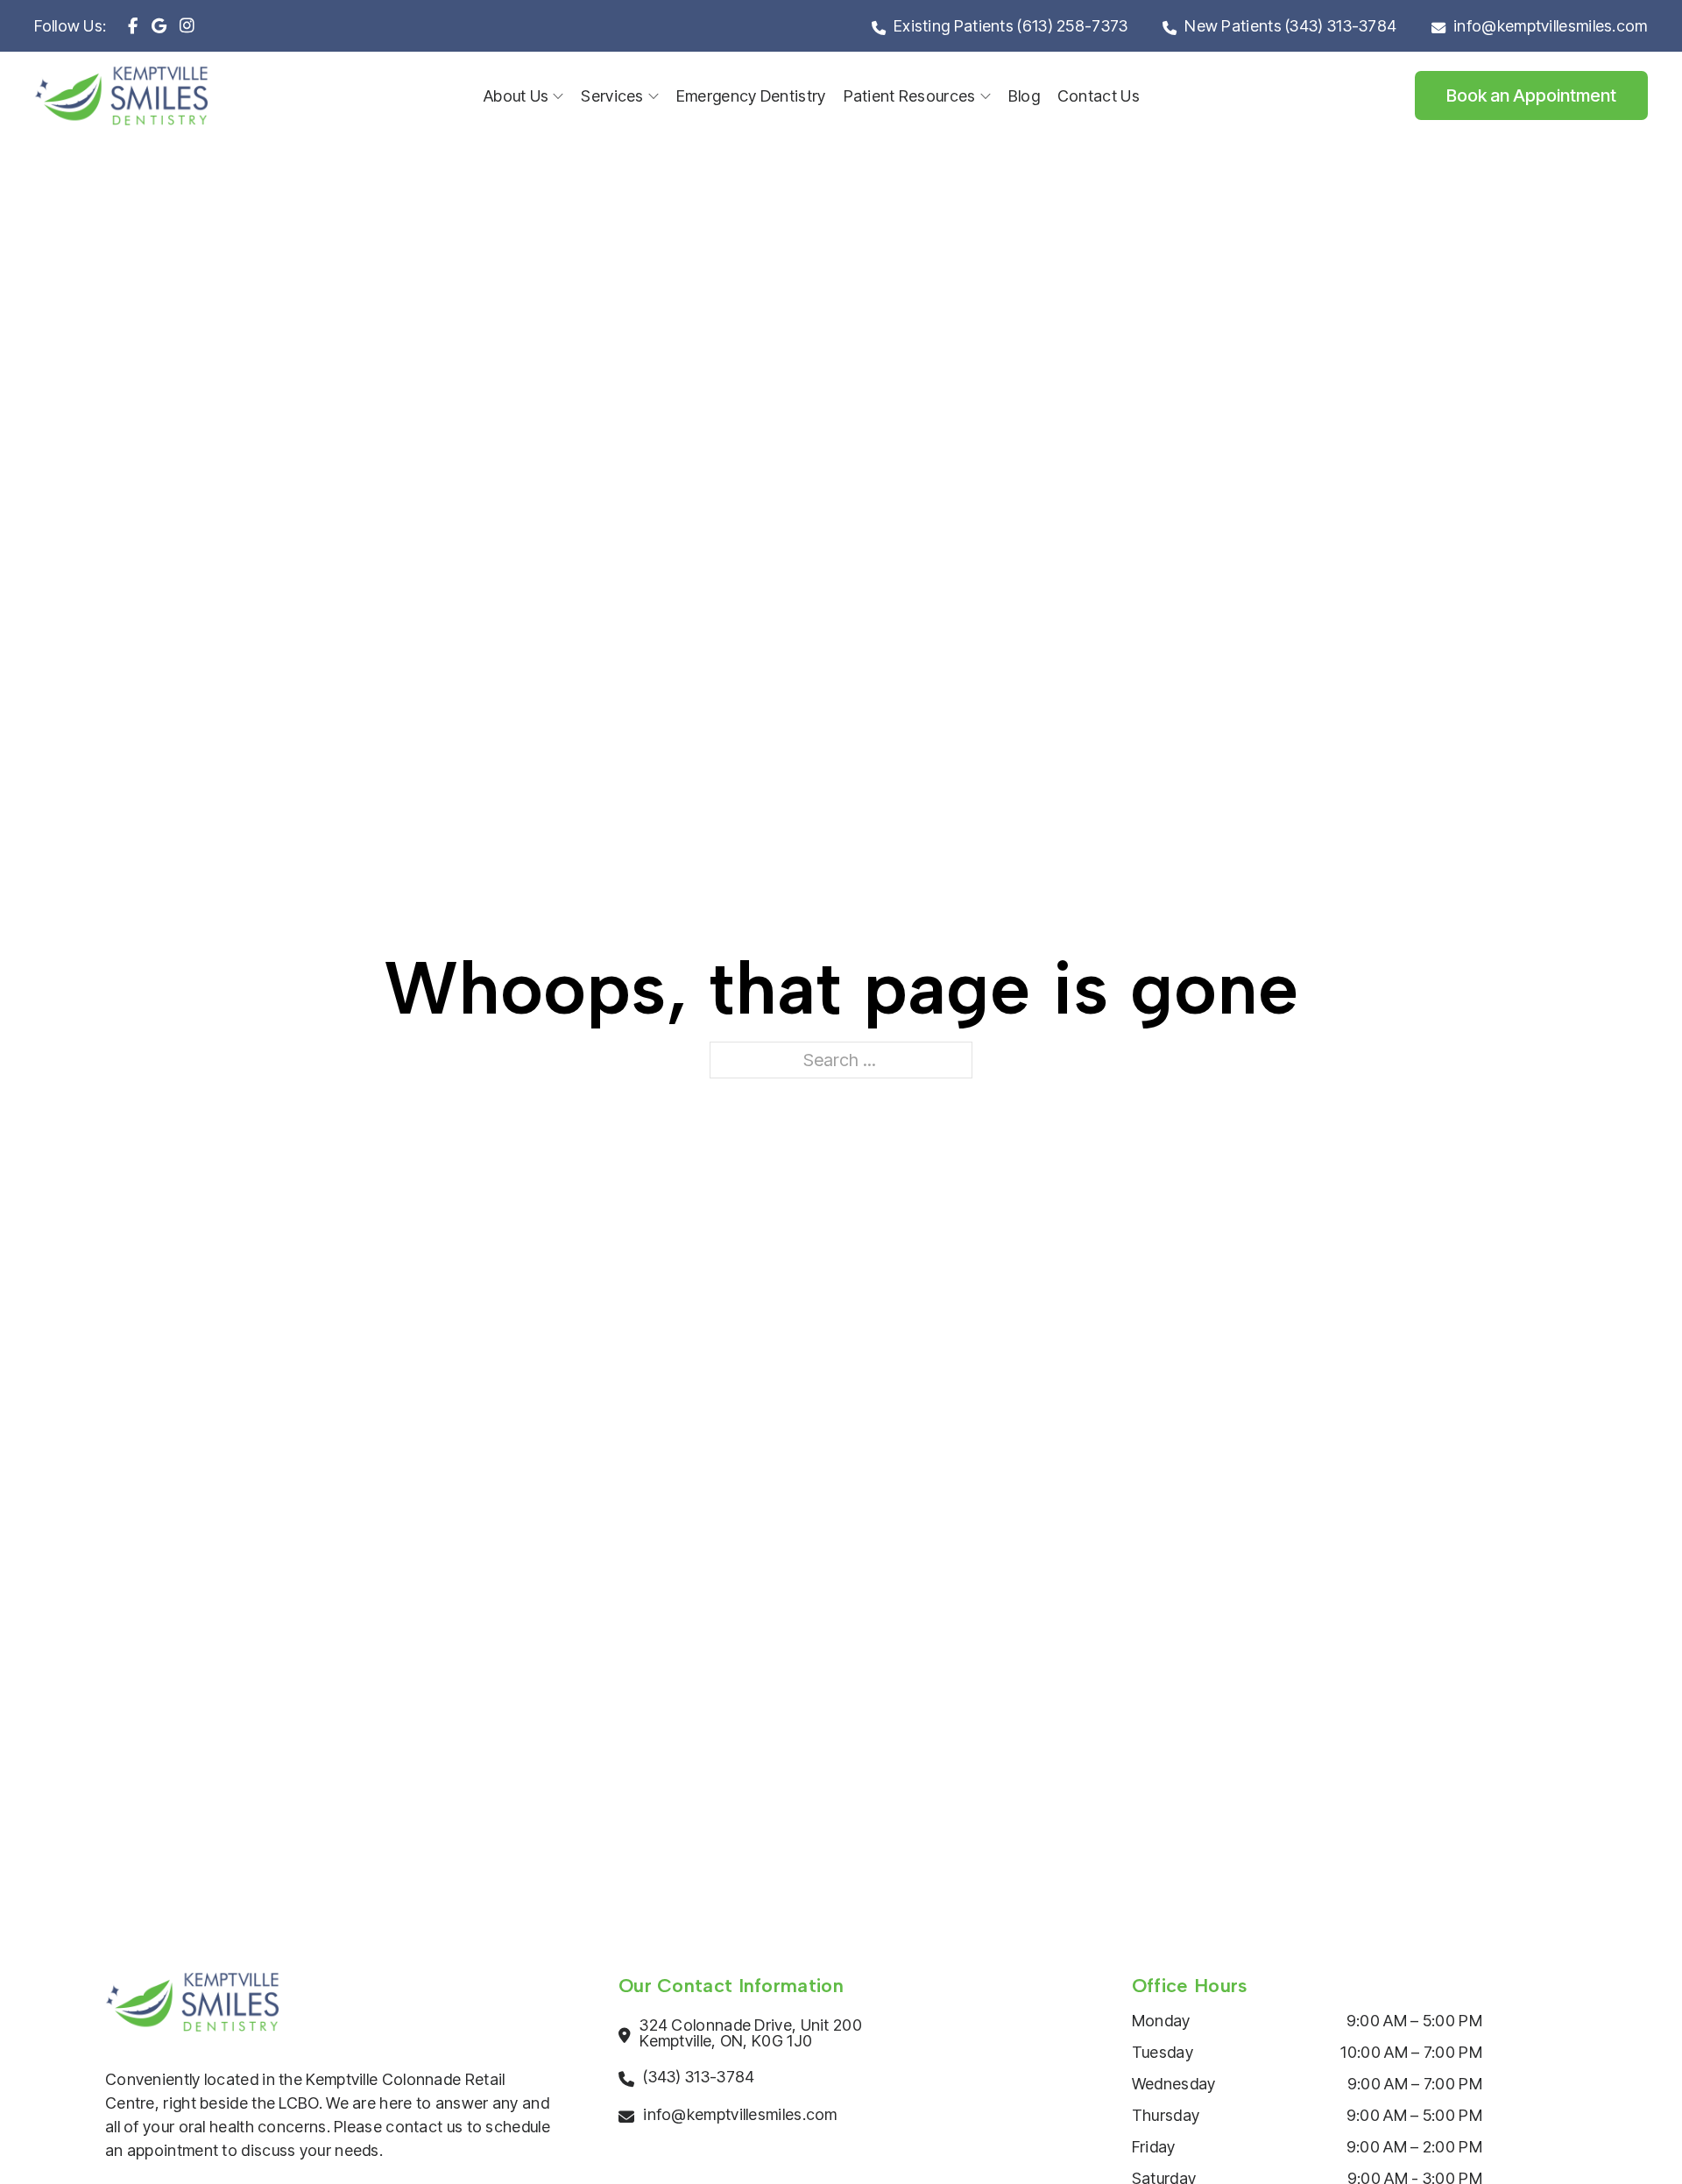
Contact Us (1099, 96)
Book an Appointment (1531, 95)
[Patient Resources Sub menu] (986, 96)
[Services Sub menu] (654, 96)
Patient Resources (910, 96)
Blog (1024, 96)
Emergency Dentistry (751, 96)
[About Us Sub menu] (558, 96)
